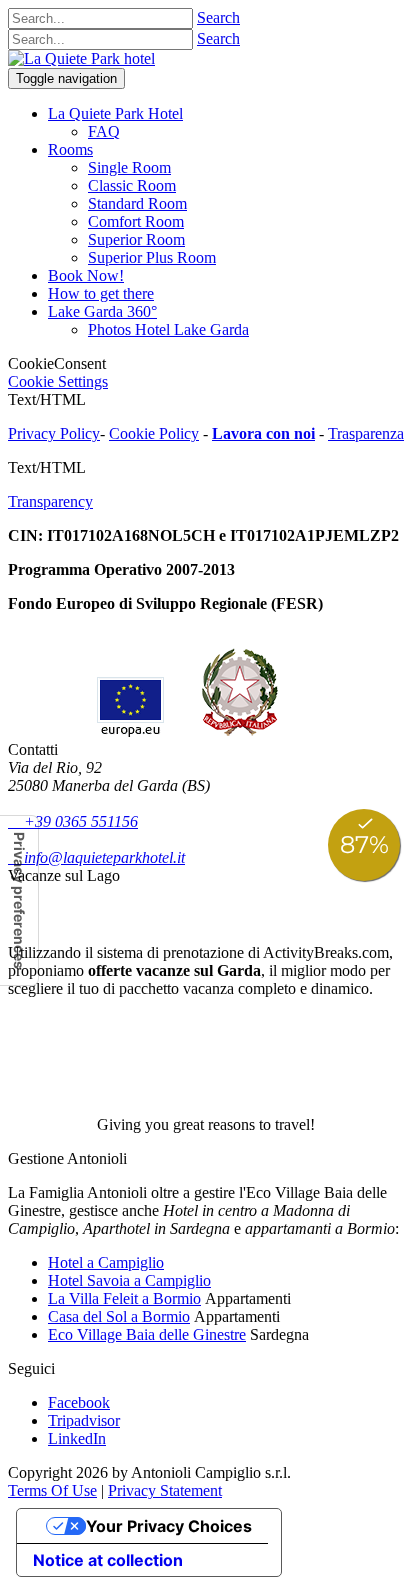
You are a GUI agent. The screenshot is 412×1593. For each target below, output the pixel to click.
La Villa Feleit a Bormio (124, 1298)
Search (218, 17)
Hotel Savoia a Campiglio (129, 1280)
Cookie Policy (154, 433)
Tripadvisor (84, 1420)
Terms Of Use (52, 1490)
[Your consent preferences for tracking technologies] (19, 900)
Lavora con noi (263, 433)
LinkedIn (77, 1438)
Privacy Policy (54, 433)
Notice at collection (108, 1560)
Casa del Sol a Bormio (119, 1316)
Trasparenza (366, 433)
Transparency (50, 501)
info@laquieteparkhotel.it (96, 857)
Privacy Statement (165, 1490)
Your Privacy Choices (169, 1526)
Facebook (79, 1402)
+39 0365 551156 (73, 821)
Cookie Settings (58, 381)
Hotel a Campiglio (106, 1262)
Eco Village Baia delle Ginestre (147, 1334)
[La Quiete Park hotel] (81, 58)
